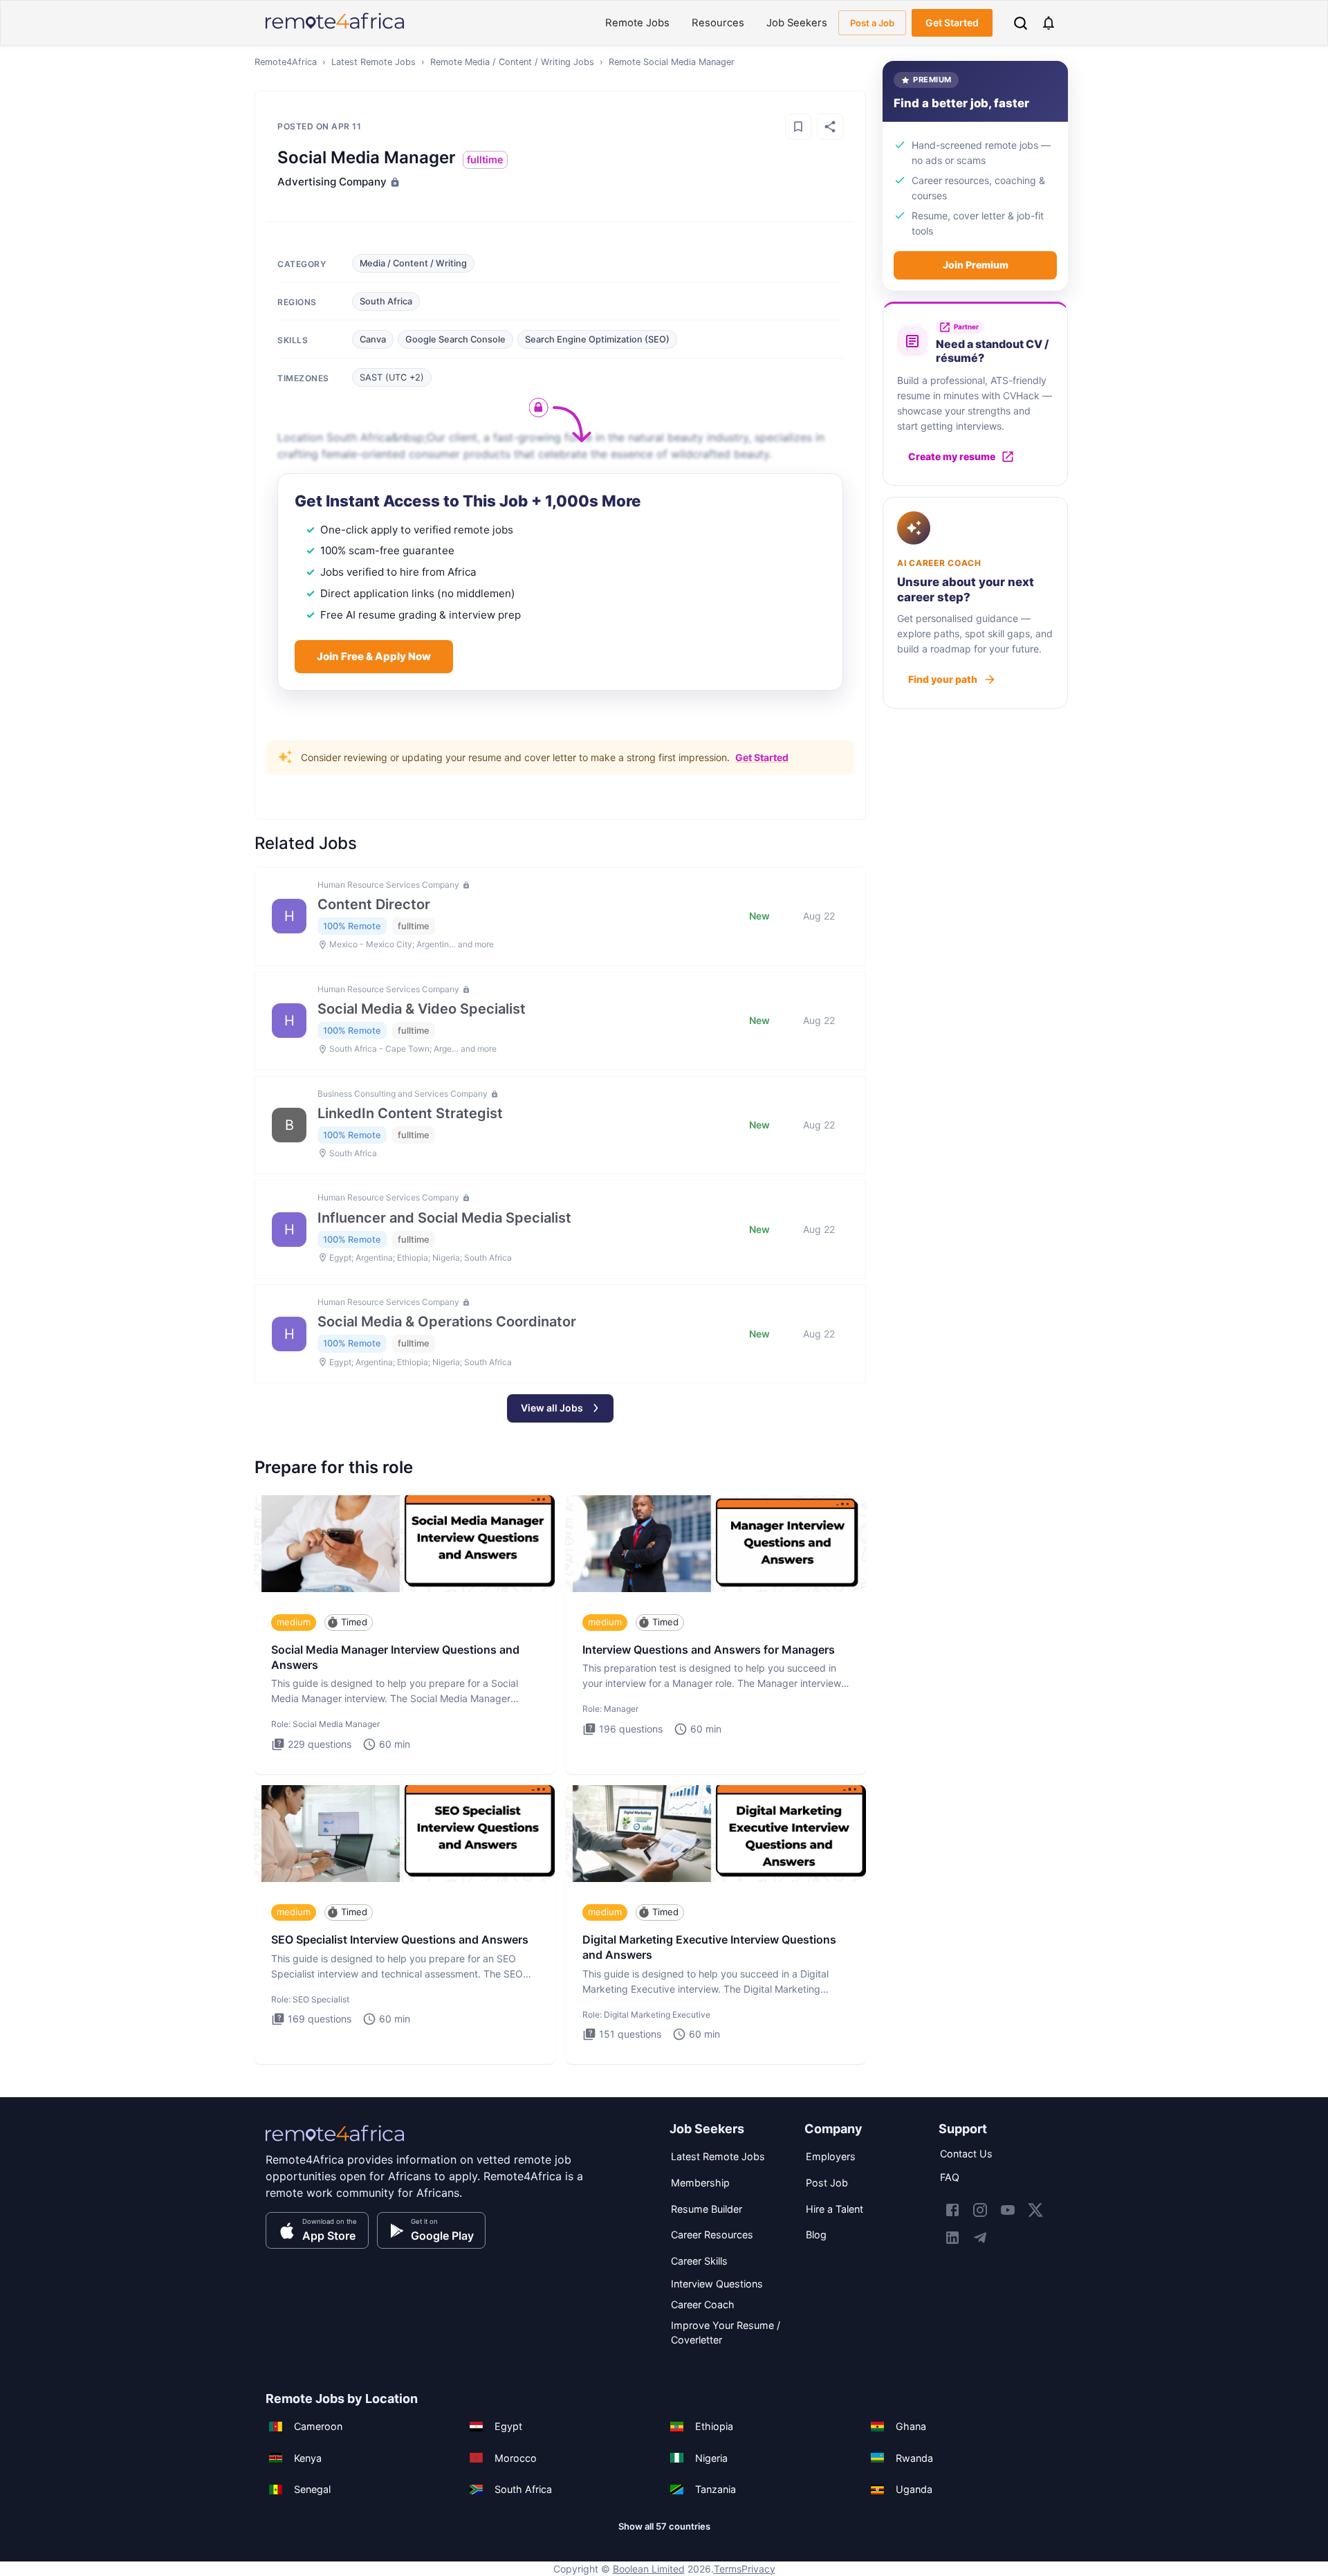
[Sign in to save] (798, 127)
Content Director (374, 904)
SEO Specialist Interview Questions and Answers (400, 1939)
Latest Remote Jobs (373, 62)
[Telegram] (980, 2238)
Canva (373, 339)
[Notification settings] (1049, 23)
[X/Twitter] (1035, 2210)
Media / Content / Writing (413, 263)
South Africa (386, 301)
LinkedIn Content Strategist (410, 1113)
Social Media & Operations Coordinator (447, 1322)
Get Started (952, 22)
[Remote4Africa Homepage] (335, 30)
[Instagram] (980, 2210)
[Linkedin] (952, 2238)
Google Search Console (455, 339)
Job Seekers (797, 23)
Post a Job (872, 23)
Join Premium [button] (976, 265)
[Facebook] (952, 2210)
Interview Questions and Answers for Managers (709, 1650)
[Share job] (830, 127)
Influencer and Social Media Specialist (444, 1218)
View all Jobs (552, 1408)
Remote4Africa (286, 62)
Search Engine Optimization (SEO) (597, 339)
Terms (728, 2569)
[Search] (1021, 23)
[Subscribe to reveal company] (394, 182)
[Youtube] (1008, 2210)
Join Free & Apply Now (374, 656)
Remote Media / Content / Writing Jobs (512, 62)
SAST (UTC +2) (392, 377)
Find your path (943, 679)
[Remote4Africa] (335, 2143)
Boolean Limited (649, 2569)
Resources (718, 23)
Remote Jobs (637, 23)
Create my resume (952, 456)
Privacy (758, 2569)
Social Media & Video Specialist (422, 1009)
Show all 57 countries (664, 2526)
